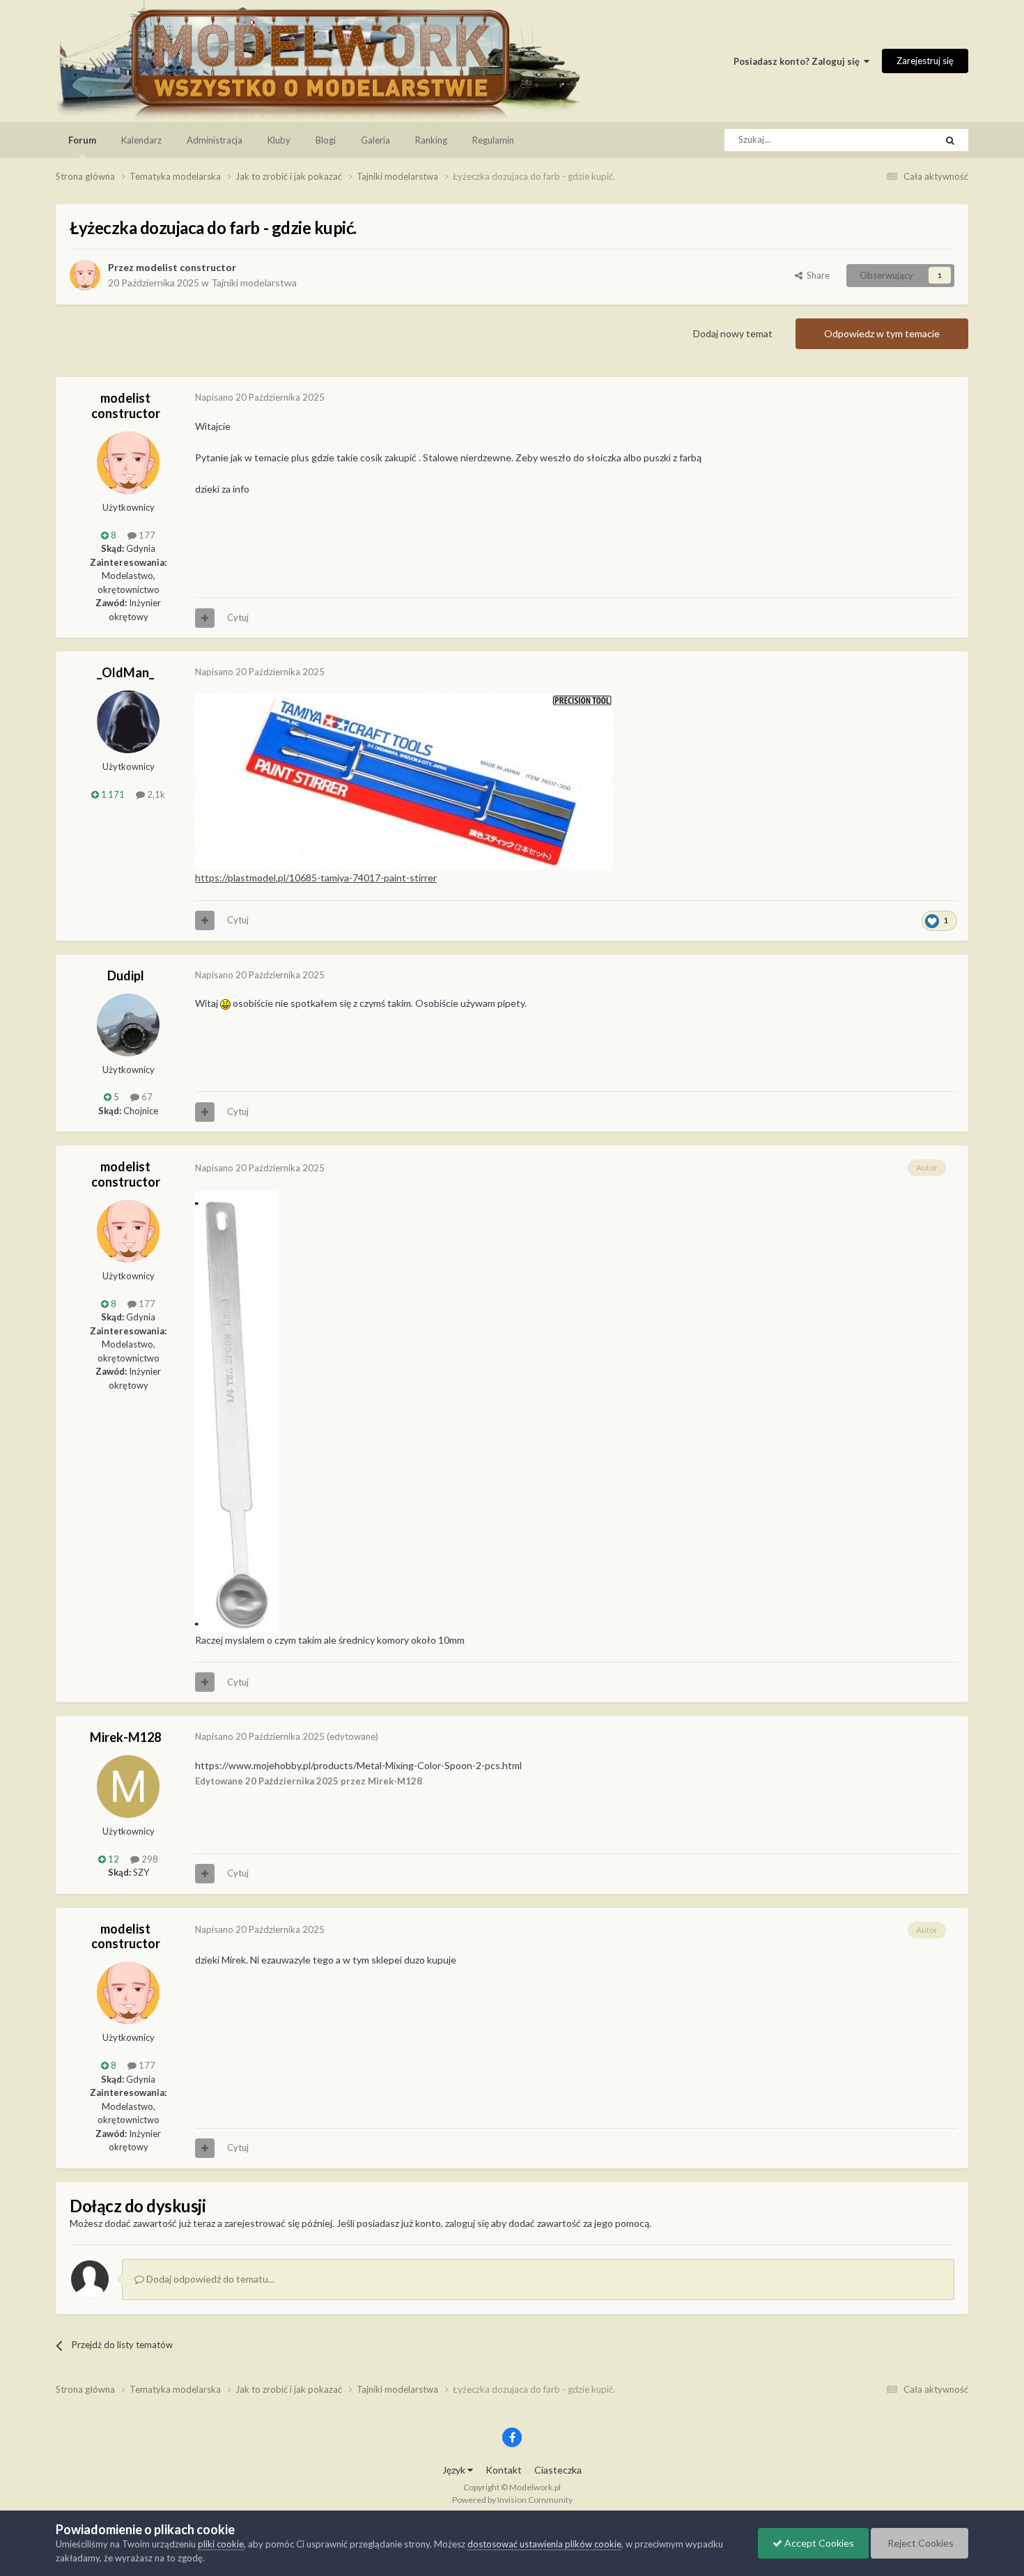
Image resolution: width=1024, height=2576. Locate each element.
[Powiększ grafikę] (404, 781)
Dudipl (126, 975)
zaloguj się (467, 2223)
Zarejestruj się (925, 61)
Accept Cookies (818, 2543)
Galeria (375, 140)
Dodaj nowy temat (733, 333)
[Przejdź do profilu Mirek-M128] (128, 1787)
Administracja (215, 140)
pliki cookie (221, 2544)
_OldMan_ (125, 672)
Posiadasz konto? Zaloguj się (799, 61)
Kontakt (504, 2470)
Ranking (431, 140)
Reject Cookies (920, 2543)
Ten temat (897, 140)
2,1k (155, 794)
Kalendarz (141, 140)
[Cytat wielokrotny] (205, 618)
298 (149, 1859)
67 (146, 1097)
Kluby (279, 140)
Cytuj (238, 617)
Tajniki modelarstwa (254, 283)
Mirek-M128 (125, 1737)
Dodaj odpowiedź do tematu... (209, 2279)
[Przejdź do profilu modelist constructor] (85, 275)
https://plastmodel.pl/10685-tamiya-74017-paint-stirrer (316, 878)
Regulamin (493, 140)
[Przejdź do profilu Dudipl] (128, 1025)
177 (146, 535)
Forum (82, 140)
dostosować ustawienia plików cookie (544, 2544)
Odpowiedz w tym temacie (882, 333)
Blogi (326, 140)
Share (816, 275)
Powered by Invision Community (512, 2500)
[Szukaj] (950, 140)
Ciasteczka (558, 2470)
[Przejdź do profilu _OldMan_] (128, 722)
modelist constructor (186, 267)
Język (455, 2470)
